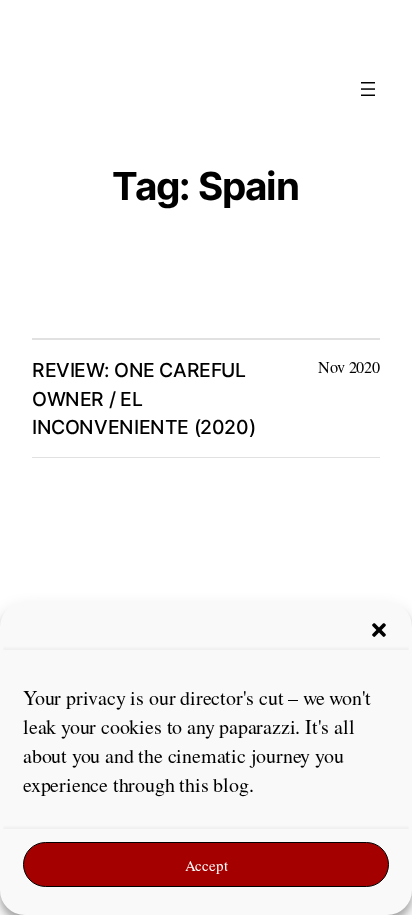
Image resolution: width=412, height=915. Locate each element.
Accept (206, 865)
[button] (379, 630)
